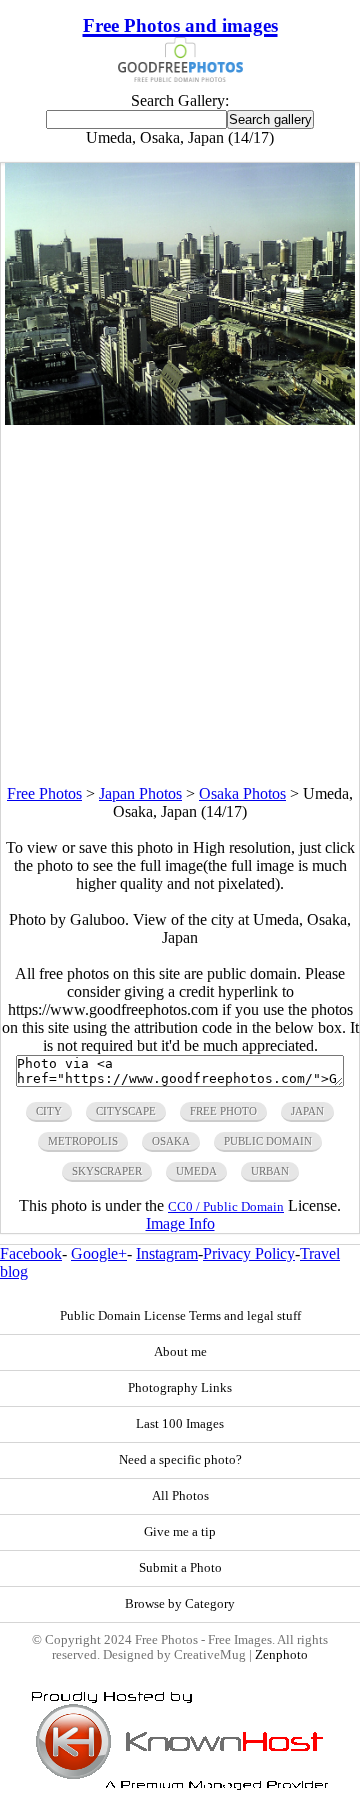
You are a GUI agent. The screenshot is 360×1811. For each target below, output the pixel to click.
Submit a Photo (180, 1568)
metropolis (83, 1141)
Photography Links (180, 1388)
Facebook (31, 1253)
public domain (268, 1141)
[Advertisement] (180, 605)
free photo (223, 1111)
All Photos (180, 1496)
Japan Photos (140, 793)
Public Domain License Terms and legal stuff (180, 1316)
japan (307, 1111)
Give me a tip (180, 1532)
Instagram (167, 1253)
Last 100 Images (180, 1424)
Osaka (171, 1141)
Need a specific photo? (180, 1460)
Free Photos (44, 793)
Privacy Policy (249, 1253)
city (49, 1111)
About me (180, 1352)
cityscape (126, 1111)
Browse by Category (180, 1604)
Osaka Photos (242, 793)
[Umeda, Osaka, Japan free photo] (180, 419)
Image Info (180, 1223)
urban (270, 1171)
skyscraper (107, 1171)
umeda (196, 1171)
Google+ (99, 1253)
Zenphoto (281, 1655)
